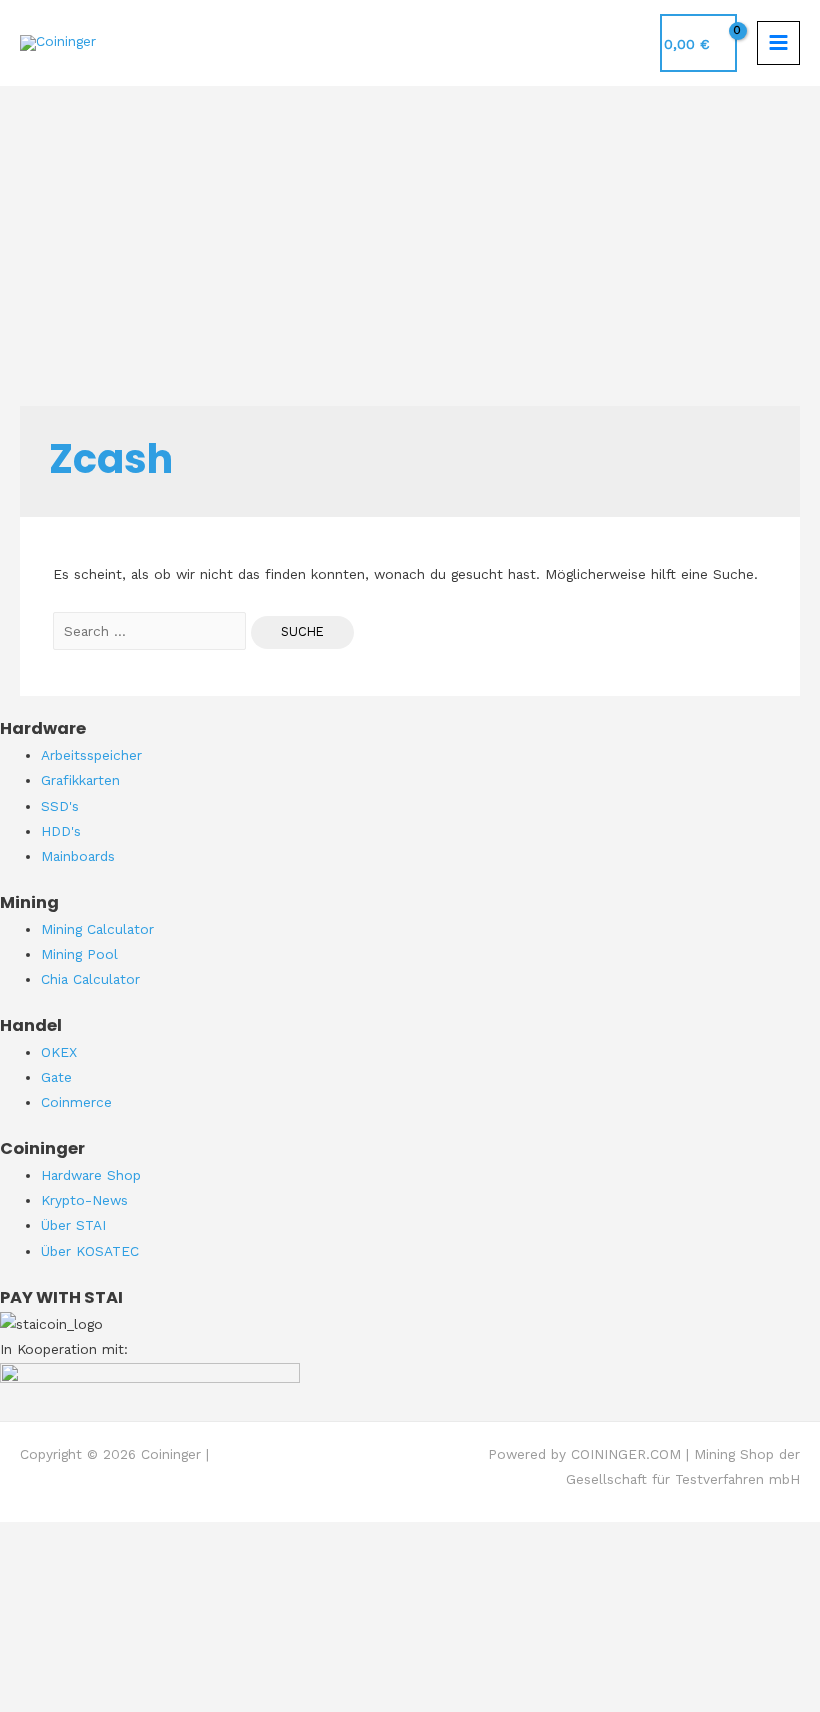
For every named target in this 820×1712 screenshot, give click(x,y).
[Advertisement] (410, 236)
